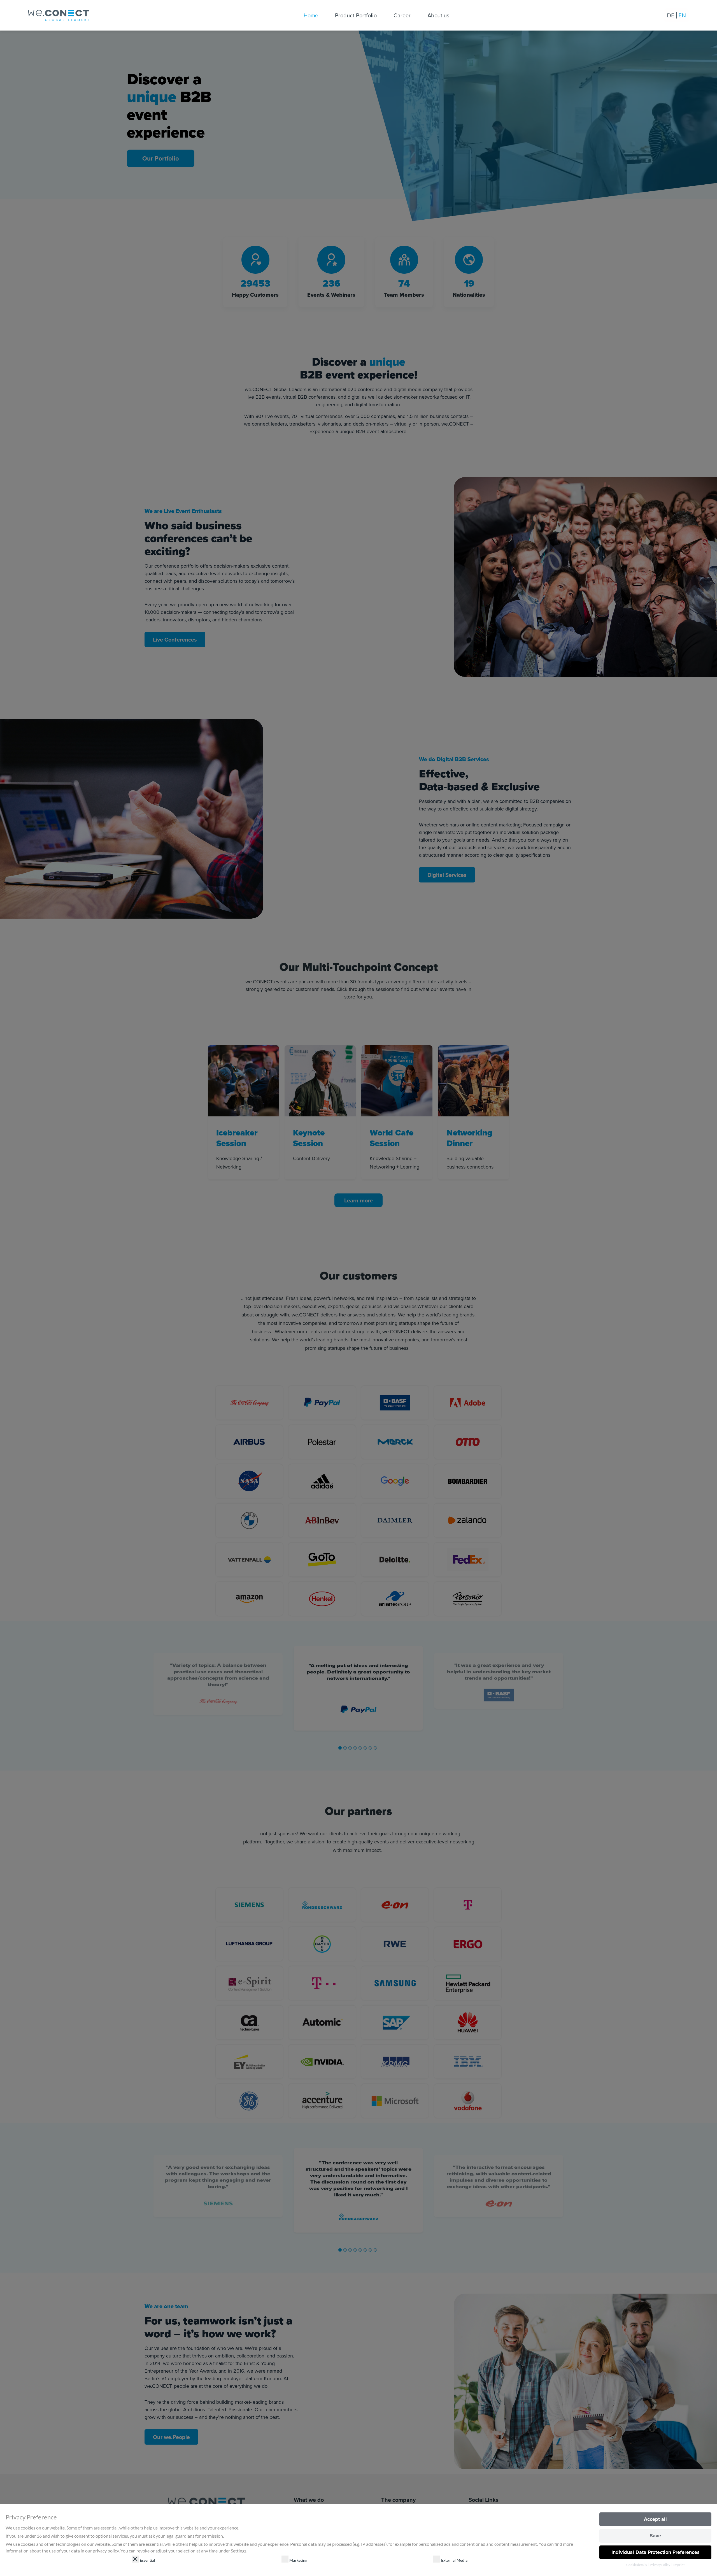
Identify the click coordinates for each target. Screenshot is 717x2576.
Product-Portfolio (356, 15)
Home (311, 15)
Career (402, 15)
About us (438, 15)
